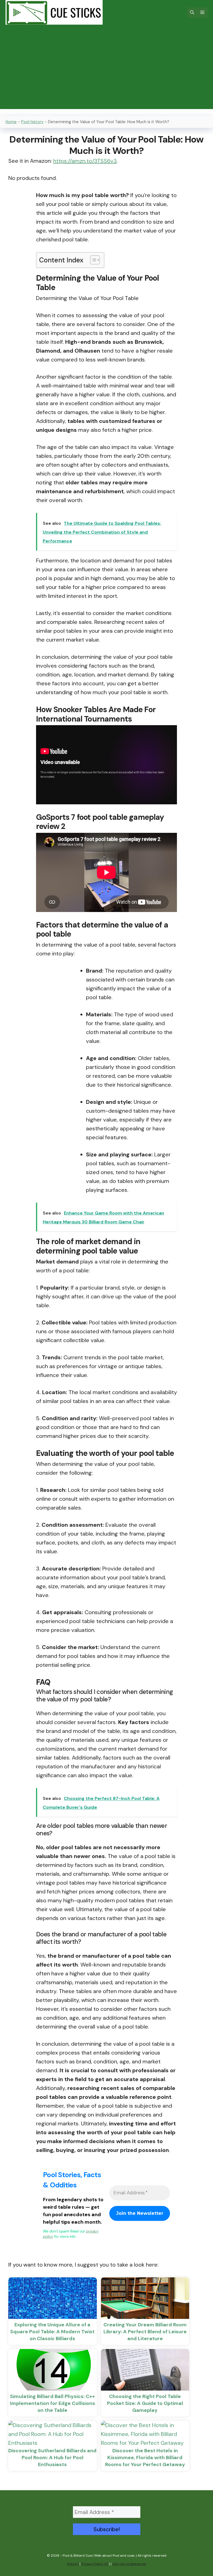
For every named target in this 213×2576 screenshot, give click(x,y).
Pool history (32, 122)
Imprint (73, 2564)
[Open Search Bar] (192, 12)
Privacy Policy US (95, 2564)
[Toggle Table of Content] (92, 260)
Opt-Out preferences (129, 2564)
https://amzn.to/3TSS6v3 (85, 161)
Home (11, 122)
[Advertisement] (106, 70)
